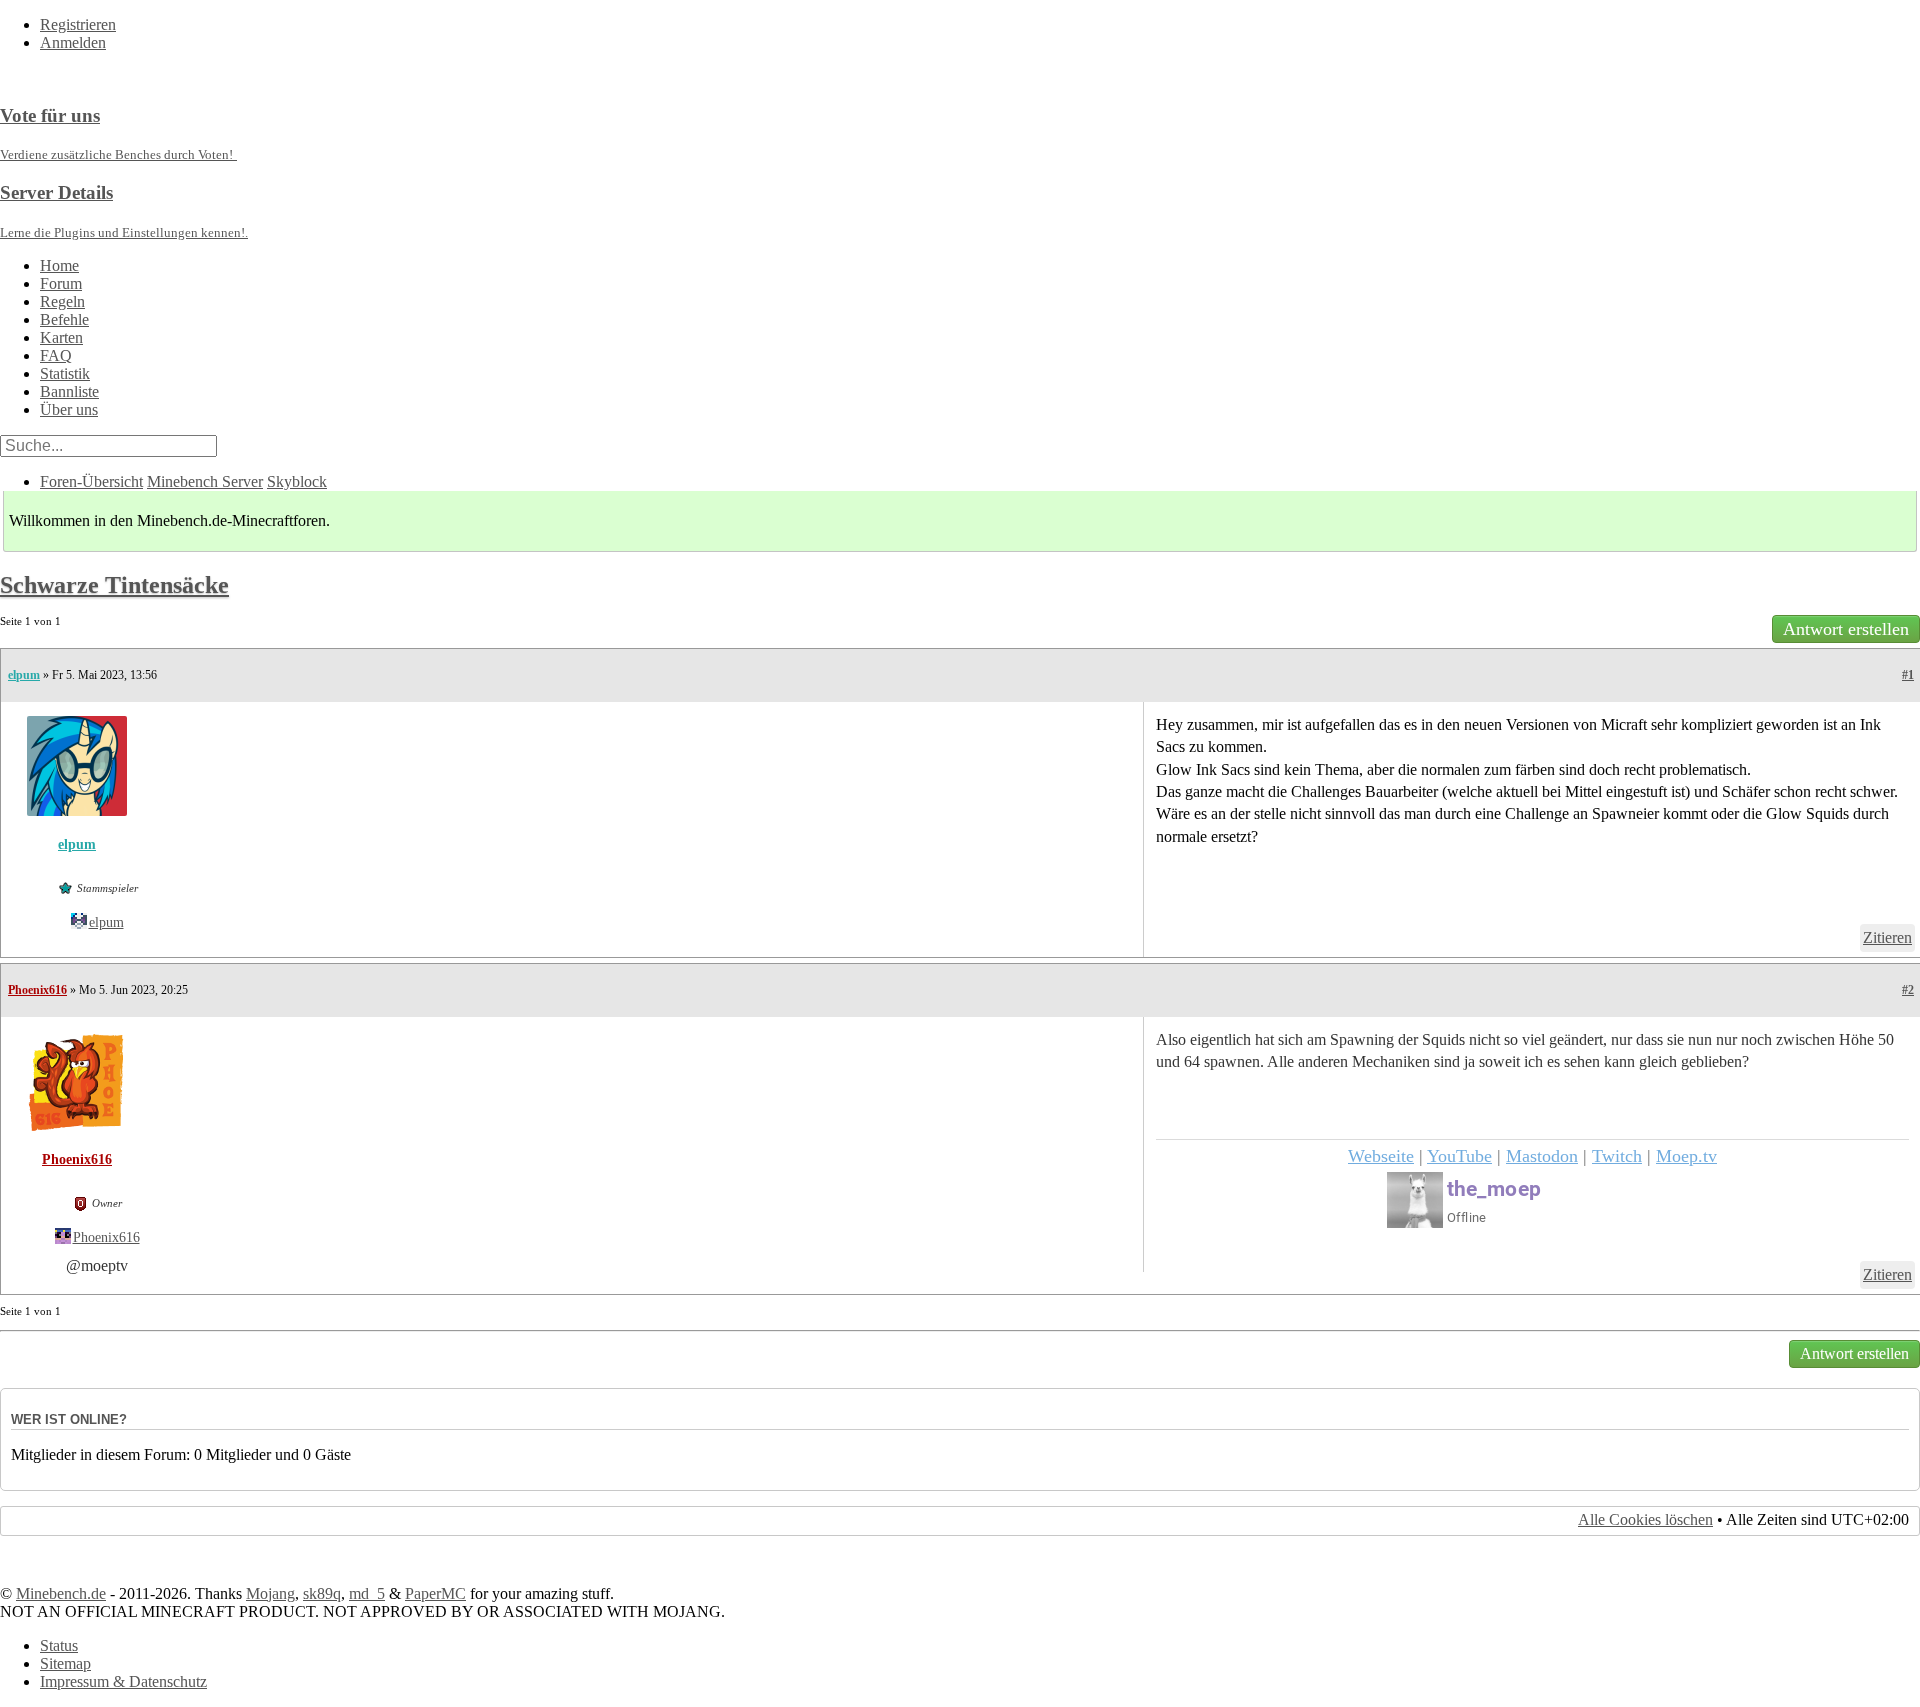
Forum (61, 283)
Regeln (62, 301)
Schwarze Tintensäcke (114, 585)
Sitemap (65, 1663)
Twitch (1617, 1156)
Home (59, 265)
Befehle (64, 319)
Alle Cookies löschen (1645, 1519)
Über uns (69, 409)
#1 (1908, 675)
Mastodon (1542, 1156)
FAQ (56, 355)
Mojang (270, 1593)
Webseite (1381, 1156)
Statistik (65, 373)
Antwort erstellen (1846, 629)
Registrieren (78, 24)
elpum (24, 675)
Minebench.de (61, 1593)
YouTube (1459, 1156)
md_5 (367, 1593)
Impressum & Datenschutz (123, 1681)
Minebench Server (205, 481)
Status (59, 1645)
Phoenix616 (37, 990)
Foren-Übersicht (91, 481)
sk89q (322, 1593)
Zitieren (1887, 937)
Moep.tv (1686, 1156)
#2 (1908, 990)
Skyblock (297, 481)
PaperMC (435, 1593)
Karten (61, 337)
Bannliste (69, 391)
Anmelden (73, 42)
